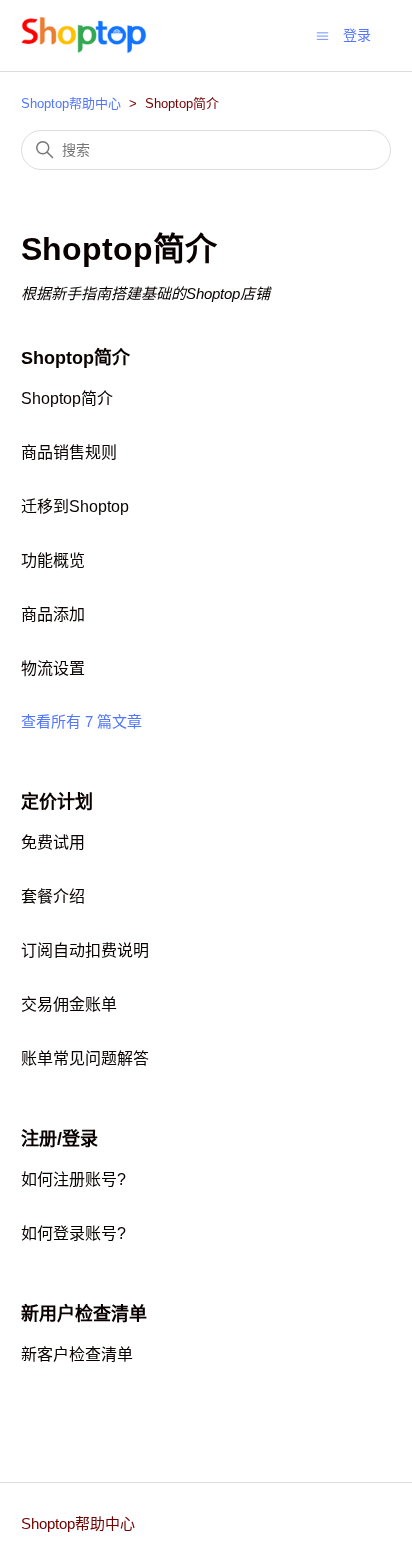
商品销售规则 (69, 452)
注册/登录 (59, 1139)
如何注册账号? (73, 1179)
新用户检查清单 (84, 1314)
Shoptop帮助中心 (71, 103)
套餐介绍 (53, 896)
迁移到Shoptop (75, 506)
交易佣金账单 (69, 1004)
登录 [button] (357, 35)
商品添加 (53, 614)
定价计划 (57, 802)
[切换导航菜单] (322, 34)
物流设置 (53, 668)
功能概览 (53, 560)
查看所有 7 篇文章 (81, 721)
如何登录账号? (73, 1233)
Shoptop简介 (75, 358)
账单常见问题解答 (85, 1058)
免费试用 (53, 842)
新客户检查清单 (77, 1354)
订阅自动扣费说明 (85, 950)
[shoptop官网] (84, 35)
